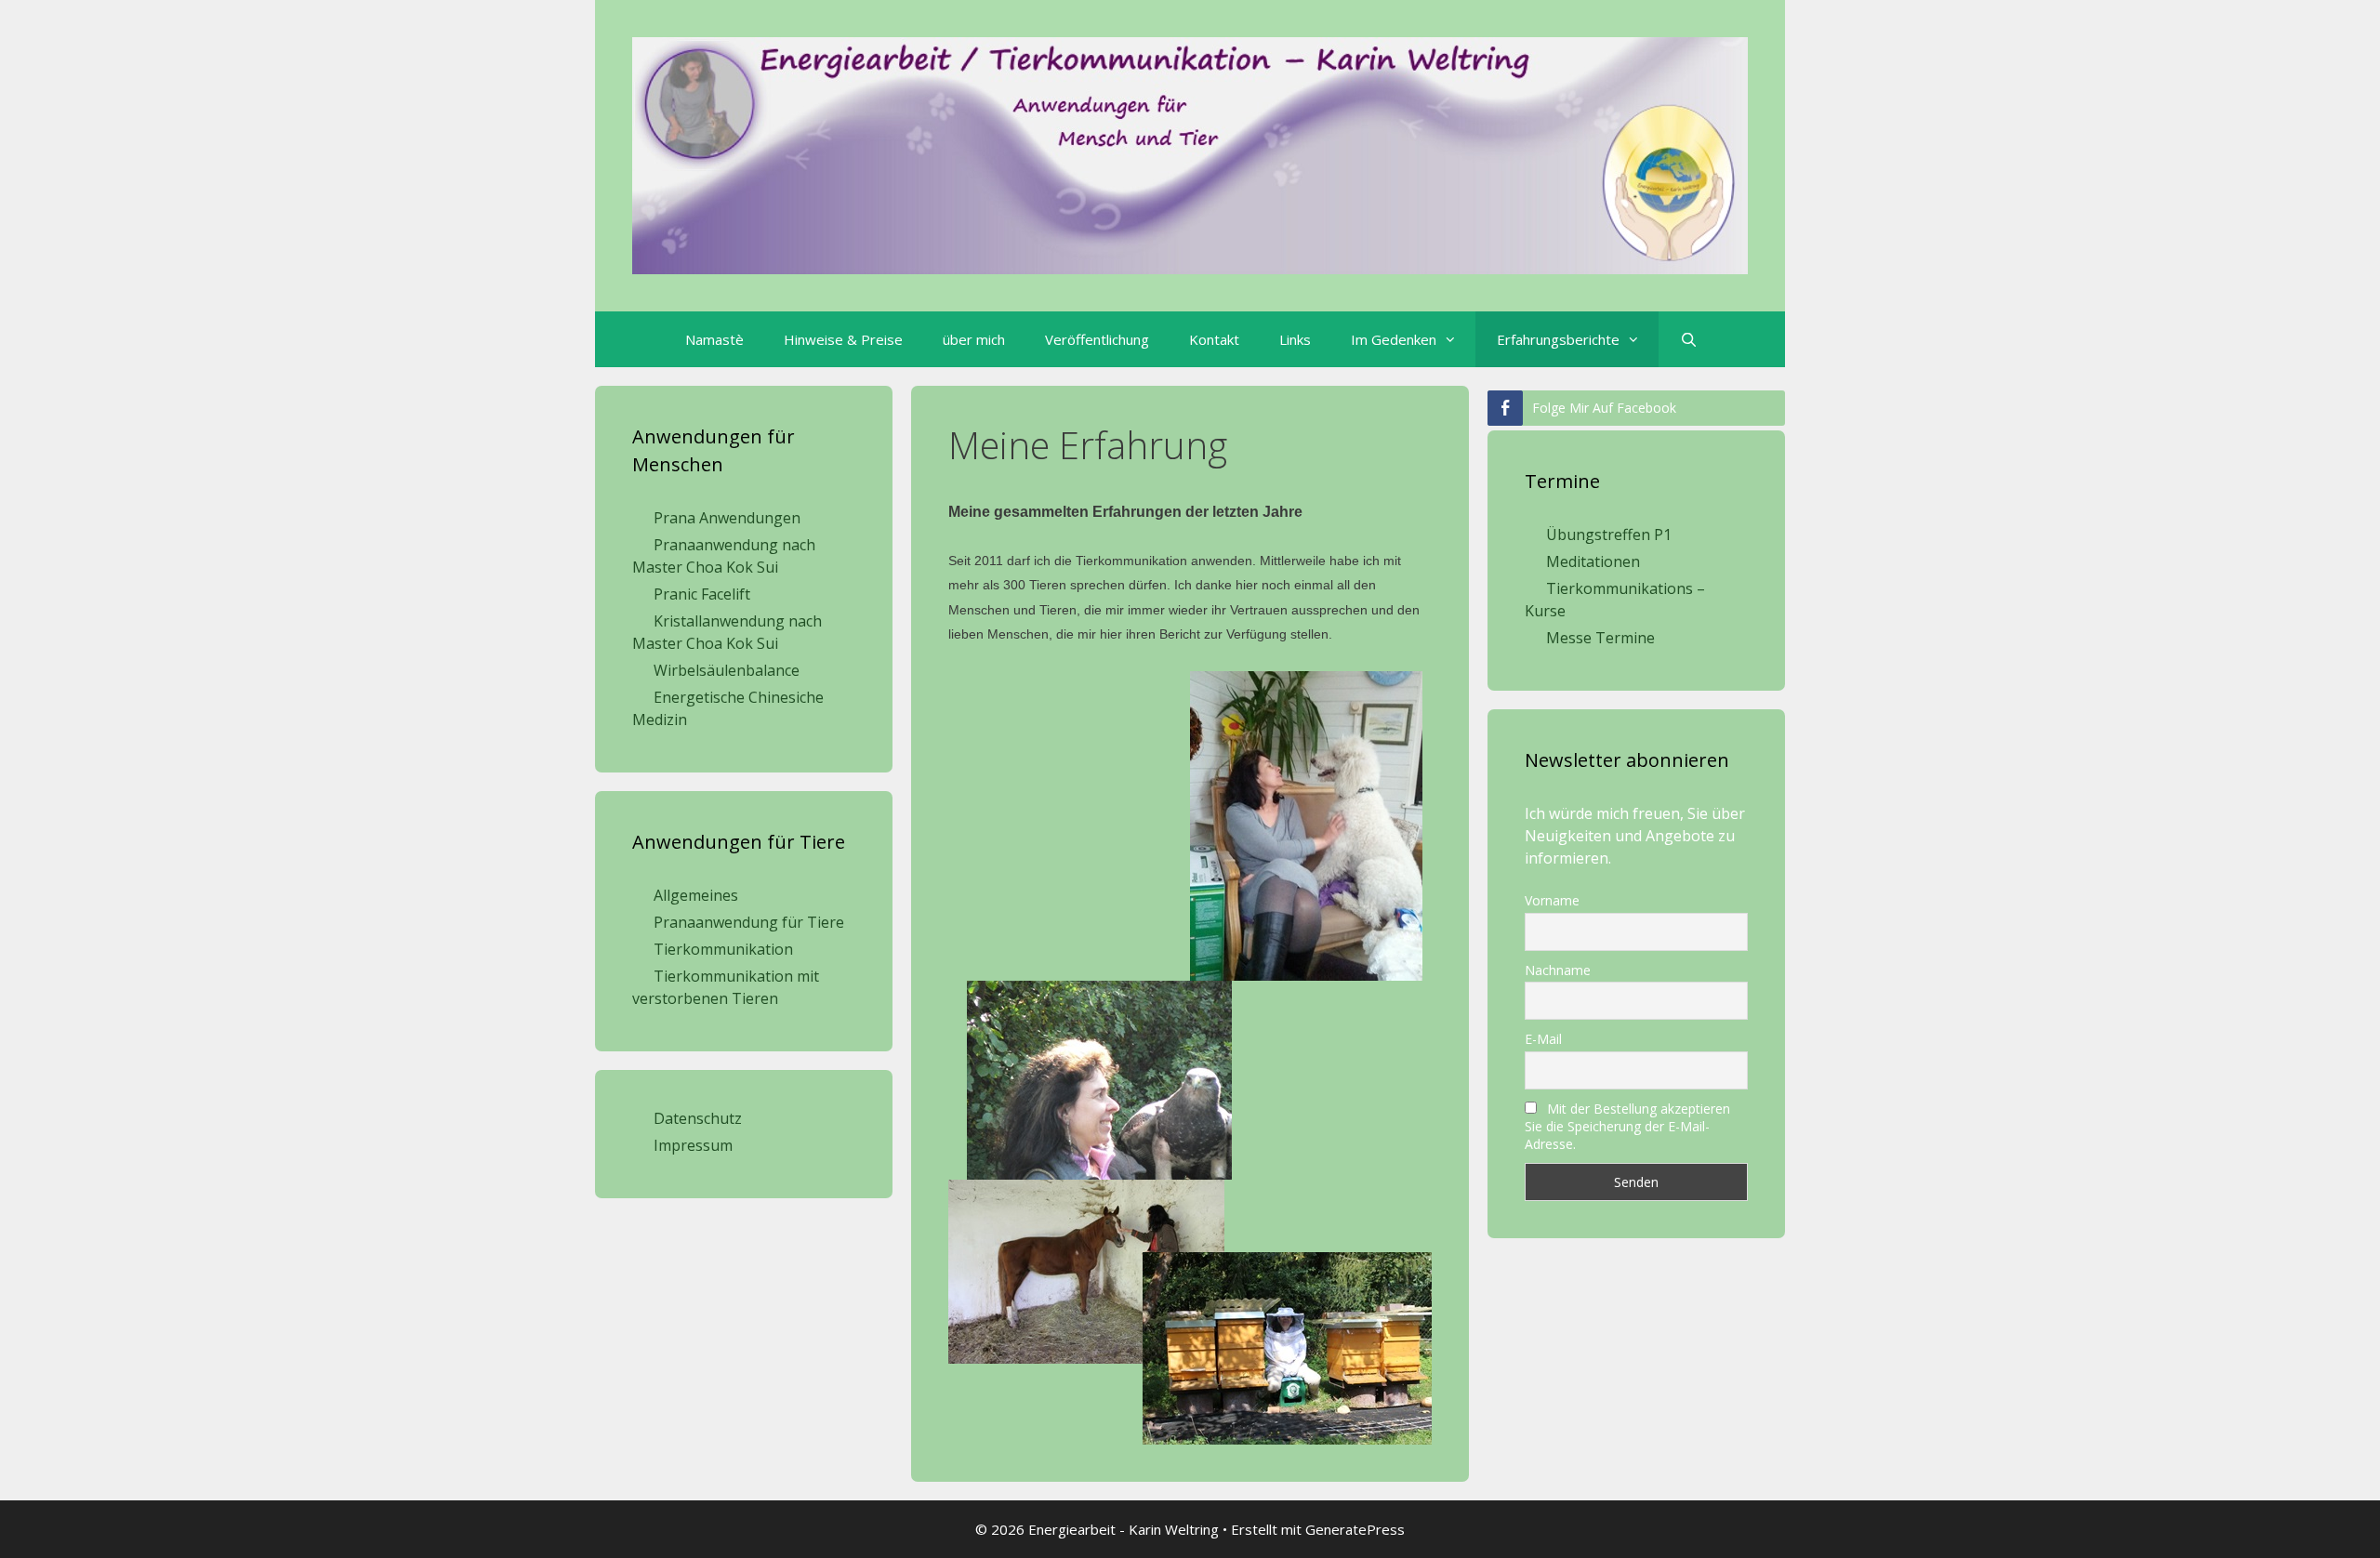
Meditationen (1593, 561)
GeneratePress (1355, 1529)
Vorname (1552, 900)
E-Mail (1543, 1039)
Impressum (693, 1145)
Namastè (714, 339)
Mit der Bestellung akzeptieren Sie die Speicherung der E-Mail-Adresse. (1627, 1126)
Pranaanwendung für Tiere (749, 922)
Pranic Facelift (702, 594)
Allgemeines (696, 895)
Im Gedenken (1394, 339)
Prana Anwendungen (727, 518)
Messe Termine (1600, 638)
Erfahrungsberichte (1558, 339)
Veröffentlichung (1097, 339)
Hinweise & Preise (843, 339)
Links (1295, 339)
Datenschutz (698, 1118)
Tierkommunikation (723, 949)
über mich (974, 339)
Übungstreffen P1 (1609, 535)
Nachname (1558, 970)
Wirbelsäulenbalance (727, 670)
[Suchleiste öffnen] (1687, 339)
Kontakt (1214, 339)
